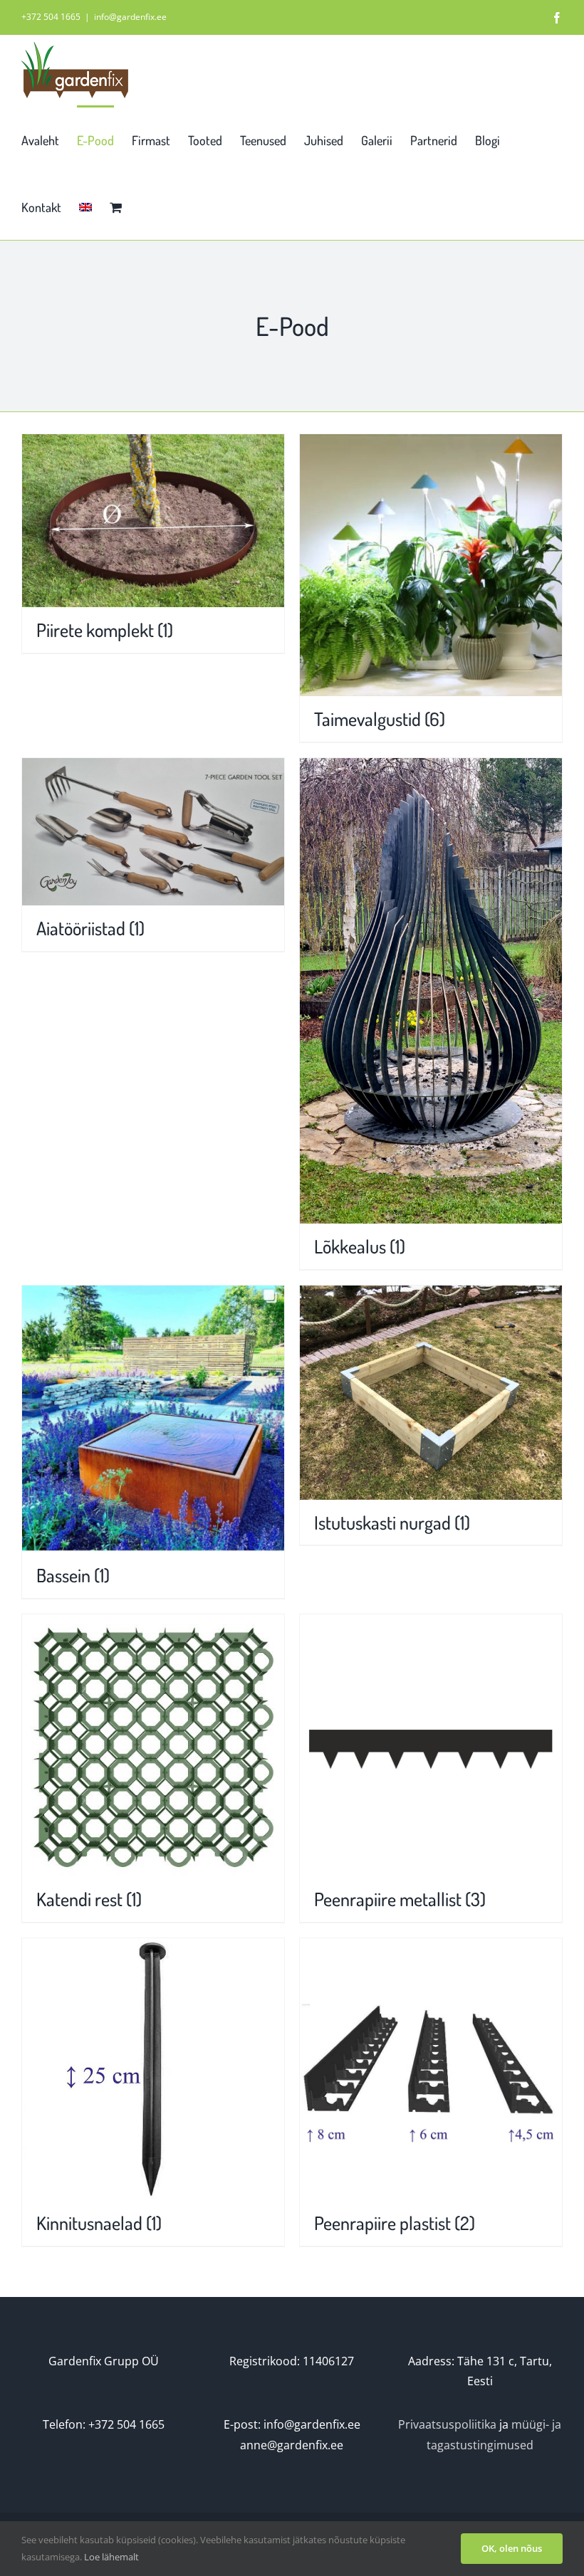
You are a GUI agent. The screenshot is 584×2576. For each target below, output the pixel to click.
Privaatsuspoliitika (447, 2424)
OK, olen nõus (512, 2548)
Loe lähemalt (111, 2557)
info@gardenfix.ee (130, 17)
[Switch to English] (85, 206)
